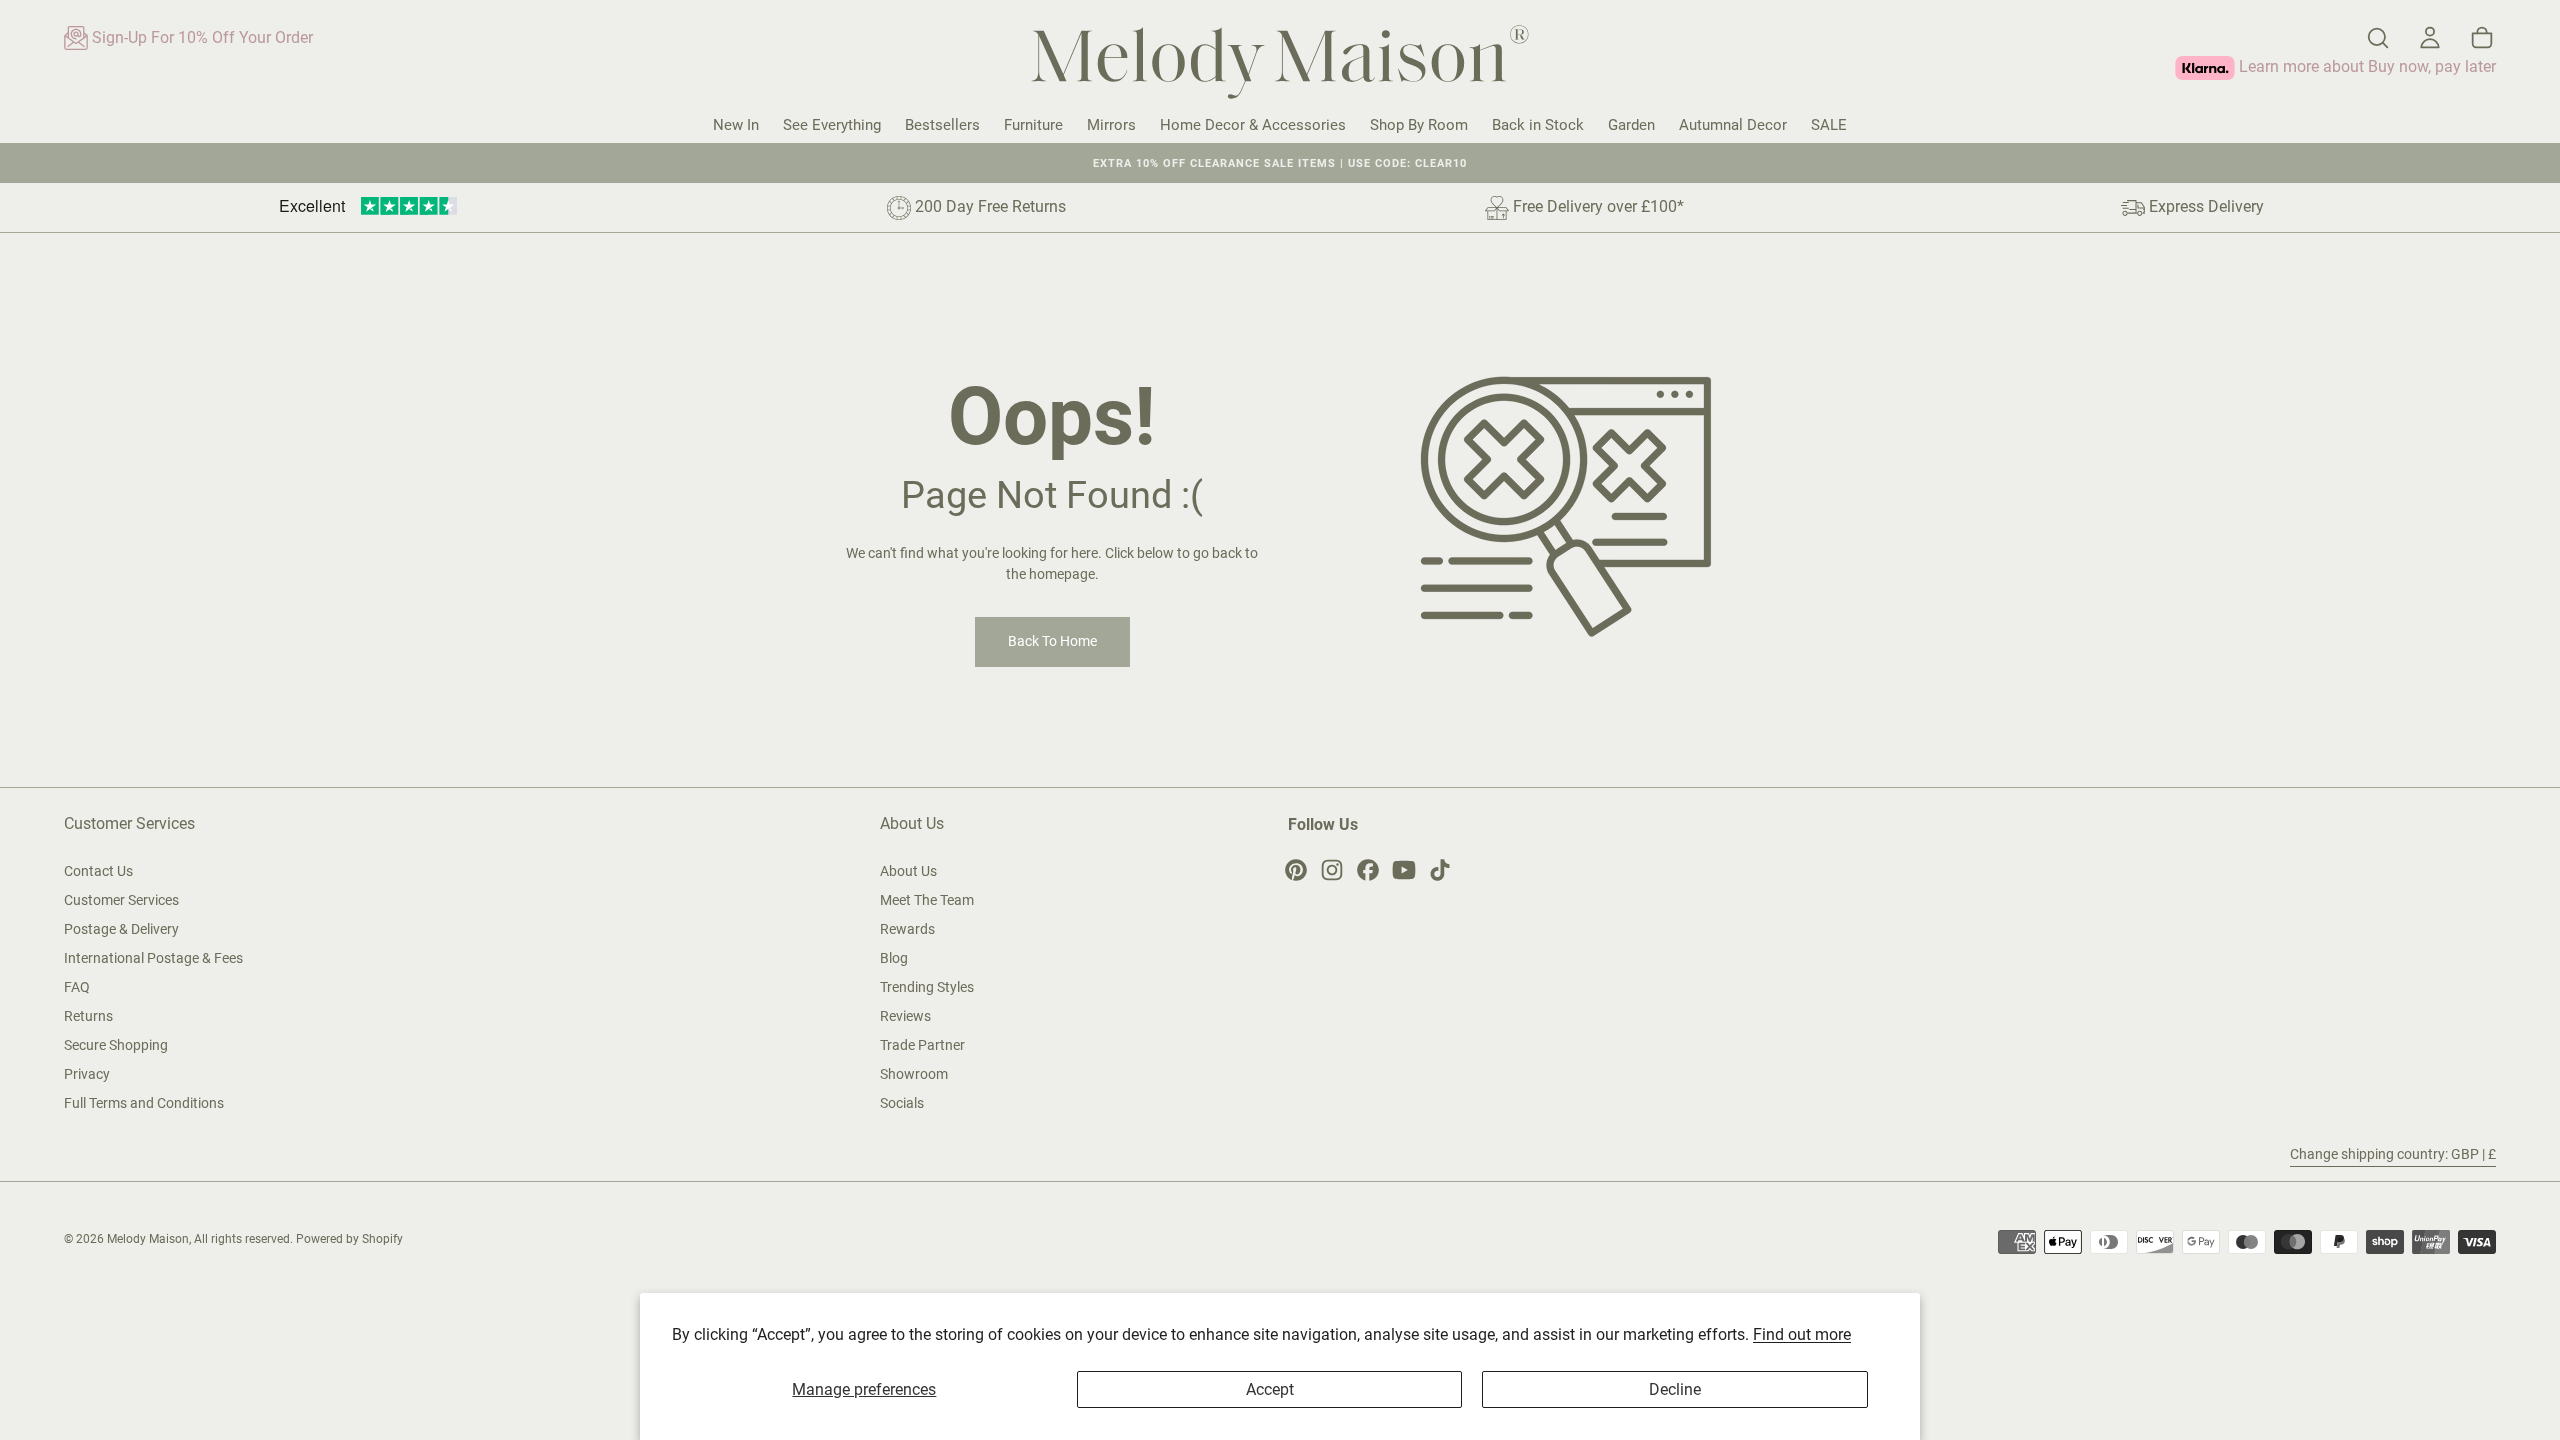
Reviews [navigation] (905, 1016)
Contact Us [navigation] (98, 871)
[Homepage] (1280, 65)
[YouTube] (1404, 870)
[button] (2378, 38)
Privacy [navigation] (87, 1074)
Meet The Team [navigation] (927, 900)
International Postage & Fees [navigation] (153, 958)
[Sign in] (2430, 38)
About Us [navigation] (908, 871)
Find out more (1802, 1334)
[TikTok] (1440, 870)
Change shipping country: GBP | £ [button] (2393, 1154)
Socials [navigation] (902, 1103)
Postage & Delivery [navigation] (121, 929)
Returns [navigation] (88, 1016)
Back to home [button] (1052, 641)
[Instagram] (1332, 870)
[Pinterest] (1296, 870)
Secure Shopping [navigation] (116, 1045)
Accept (1270, 1389)
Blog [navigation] (894, 958)
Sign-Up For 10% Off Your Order (200, 37)
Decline (1675, 1389)
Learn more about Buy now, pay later (2365, 66)
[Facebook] (1368, 870)
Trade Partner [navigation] (922, 1045)
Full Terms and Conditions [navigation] (144, 1103)
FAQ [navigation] (77, 987)
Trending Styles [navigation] (927, 987)
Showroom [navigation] (914, 1074)
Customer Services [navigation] (121, 900)
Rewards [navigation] (907, 929)
